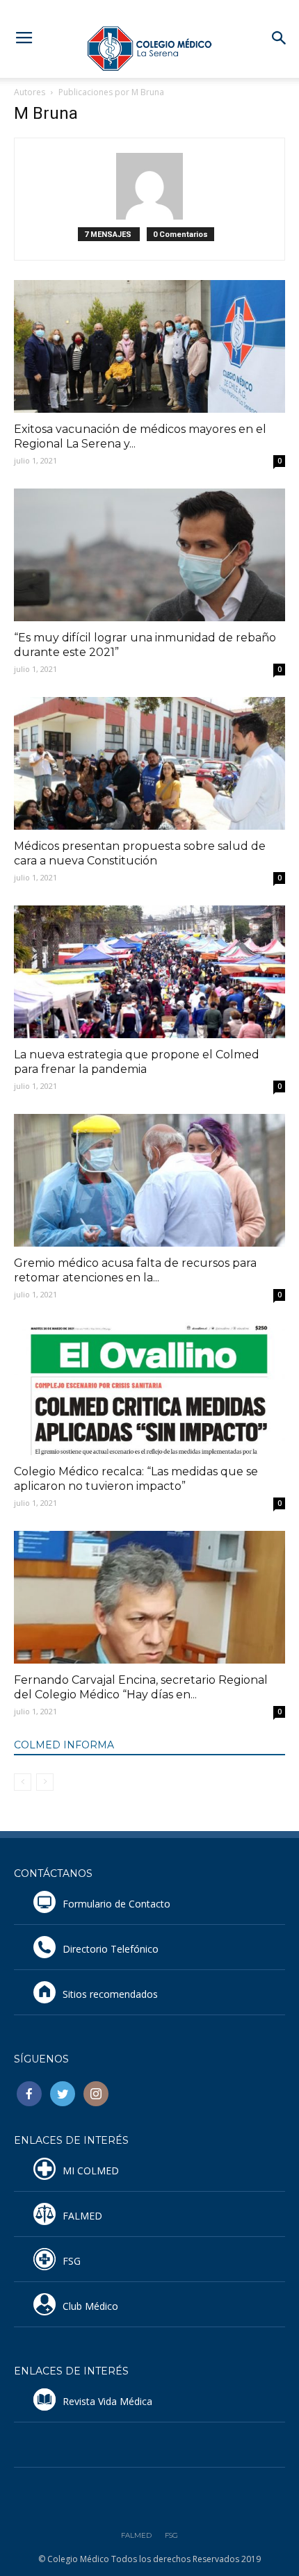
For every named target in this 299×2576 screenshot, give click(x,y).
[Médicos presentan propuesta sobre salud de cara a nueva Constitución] (149, 763)
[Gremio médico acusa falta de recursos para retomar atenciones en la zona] (149, 1180)
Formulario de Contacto (116, 1904)
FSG (72, 2261)
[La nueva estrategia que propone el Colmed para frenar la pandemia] (149, 972)
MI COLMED (91, 2171)
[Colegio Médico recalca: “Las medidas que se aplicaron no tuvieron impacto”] (149, 1389)
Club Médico (90, 2306)
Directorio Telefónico (111, 1949)
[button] (280, 38)
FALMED (82, 2216)
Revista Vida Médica (107, 2401)
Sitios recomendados (110, 1994)
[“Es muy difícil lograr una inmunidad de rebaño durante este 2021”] (149, 555)
